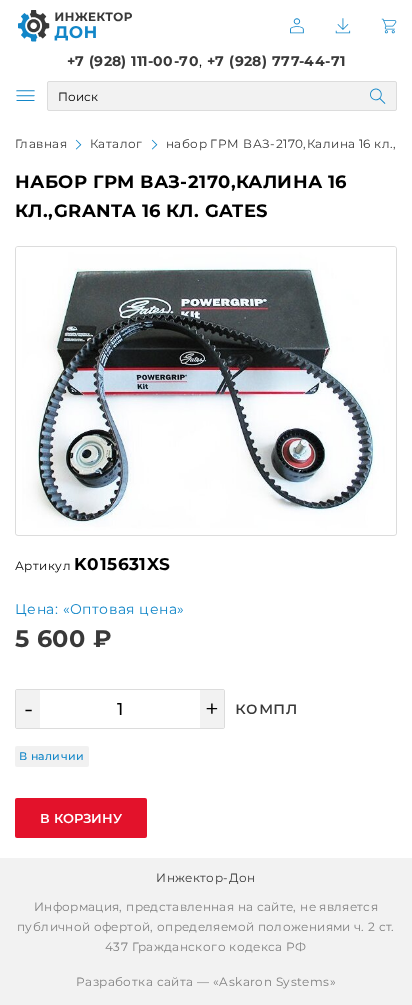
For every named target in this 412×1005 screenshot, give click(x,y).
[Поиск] (378, 96)
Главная (41, 143)
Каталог (116, 143)
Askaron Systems (274, 981)
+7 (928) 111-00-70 (133, 61)
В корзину (81, 818)
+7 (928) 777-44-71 (276, 61)
